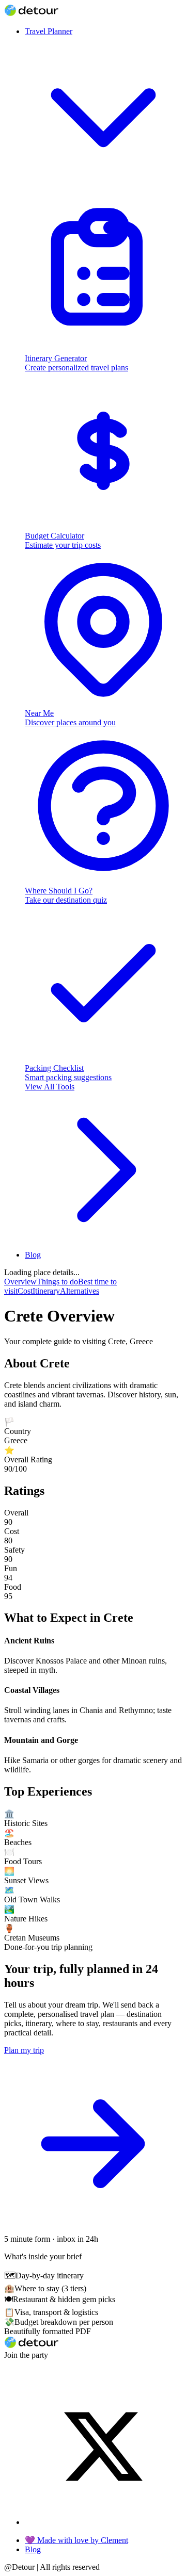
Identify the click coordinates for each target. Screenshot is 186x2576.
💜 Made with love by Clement (76, 2540)
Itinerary (46, 1291)
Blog (33, 1255)
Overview (20, 1282)
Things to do (57, 1282)
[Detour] (31, 14)
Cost (25, 1291)
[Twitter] (103, 2522)
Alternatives (80, 1291)
